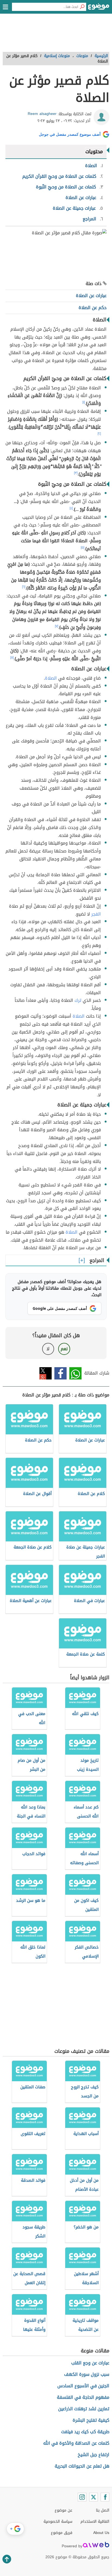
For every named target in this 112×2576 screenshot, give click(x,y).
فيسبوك (60, 1373)
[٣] (76, 473)
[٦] (24, 587)
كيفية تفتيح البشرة (91, 2420)
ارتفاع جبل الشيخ (94, 2455)
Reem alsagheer (42, 114)
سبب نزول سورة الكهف (87, 2374)
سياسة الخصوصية (58, 2522)
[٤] (71, 508)
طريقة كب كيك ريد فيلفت (85, 2432)
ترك (78, 1000)
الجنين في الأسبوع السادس (83, 2386)
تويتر (46, 1373)
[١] (84, 402)
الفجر (96, 914)
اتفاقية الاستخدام (95, 2522)
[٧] (57, 626)
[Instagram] (82, 2497)
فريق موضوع (62, 2533)
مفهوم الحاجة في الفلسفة (83, 2397)
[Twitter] (94, 2497)
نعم (64, 1349)
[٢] (99, 434)
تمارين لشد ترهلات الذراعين (84, 2409)
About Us (101, 2533)
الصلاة (51, 678)
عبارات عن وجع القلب (90, 2363)
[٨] (12, 658)
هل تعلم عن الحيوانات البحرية (82, 2466)
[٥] (83, 547)
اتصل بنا (103, 2510)
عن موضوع (63, 2510)
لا (48, 1349)
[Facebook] (105, 2497)
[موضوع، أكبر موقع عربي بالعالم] (99, 8)
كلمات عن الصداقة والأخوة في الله (76, 2443)
